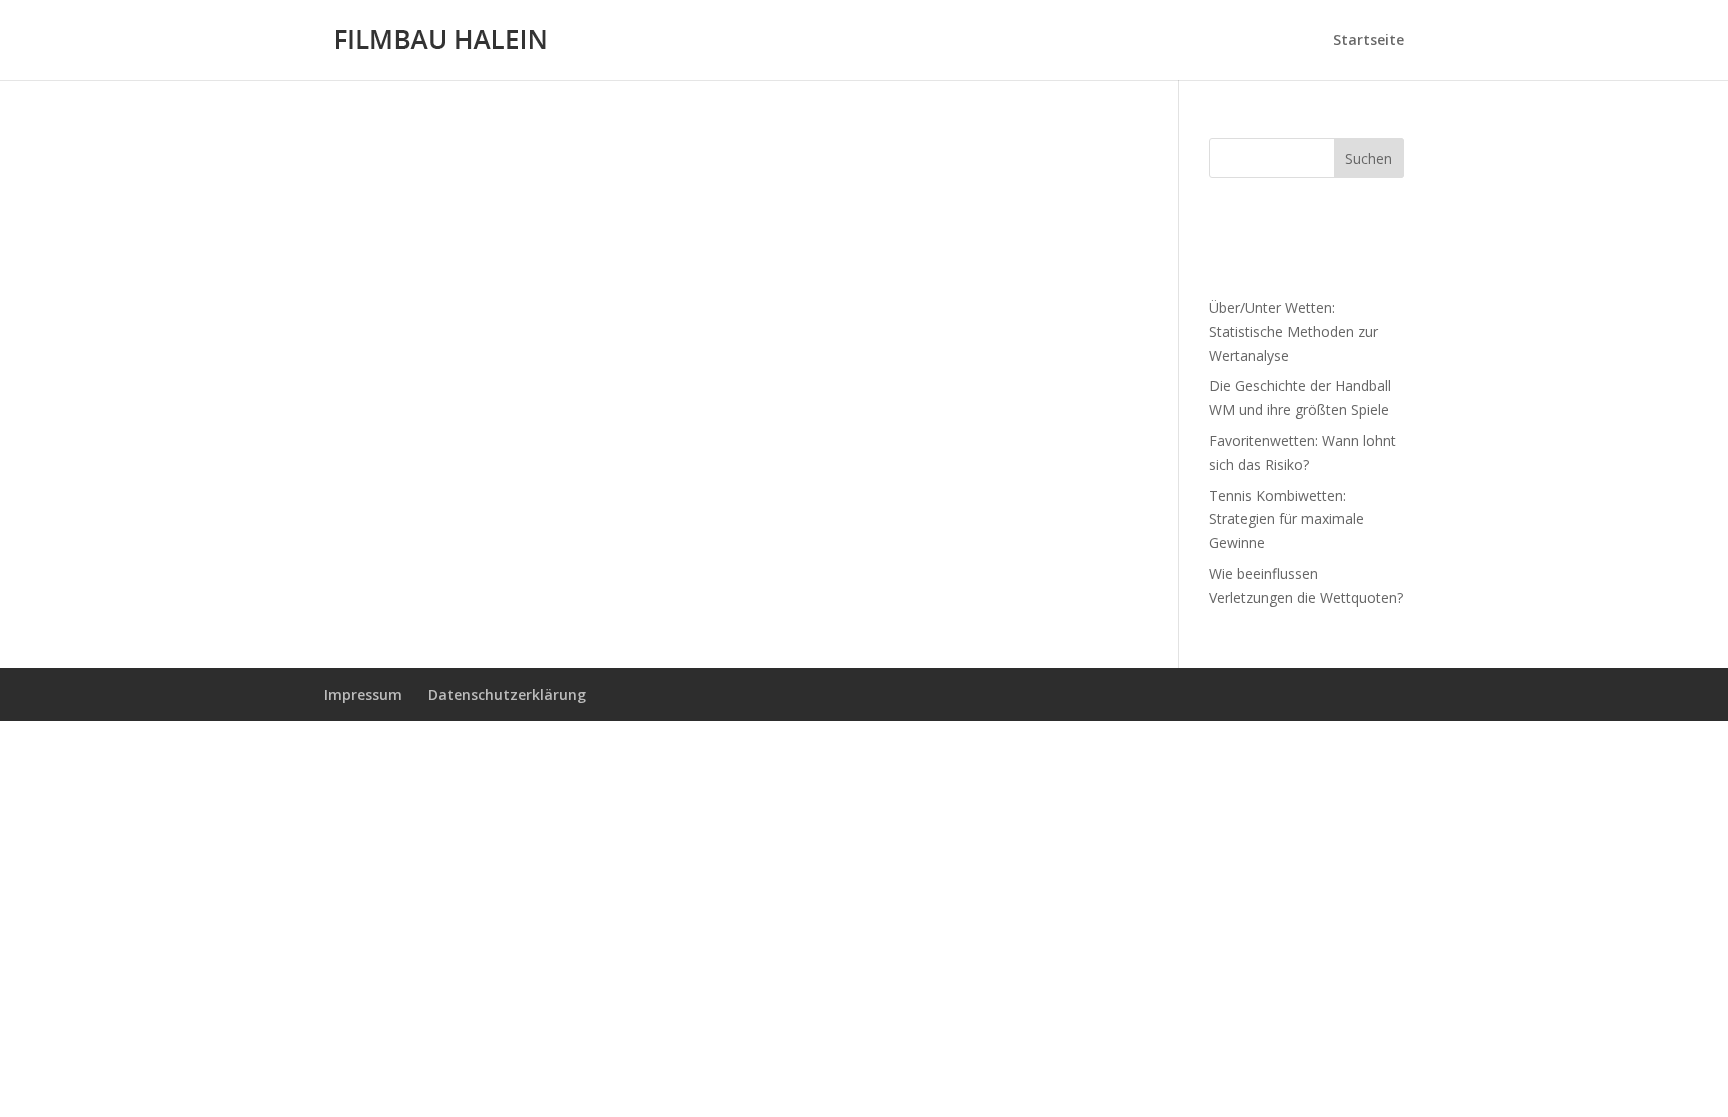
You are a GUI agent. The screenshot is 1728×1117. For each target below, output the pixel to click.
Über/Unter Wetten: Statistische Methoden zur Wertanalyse (1293, 331)
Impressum (363, 694)
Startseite (1368, 41)
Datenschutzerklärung (507, 694)
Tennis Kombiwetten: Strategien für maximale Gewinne (1286, 519)
